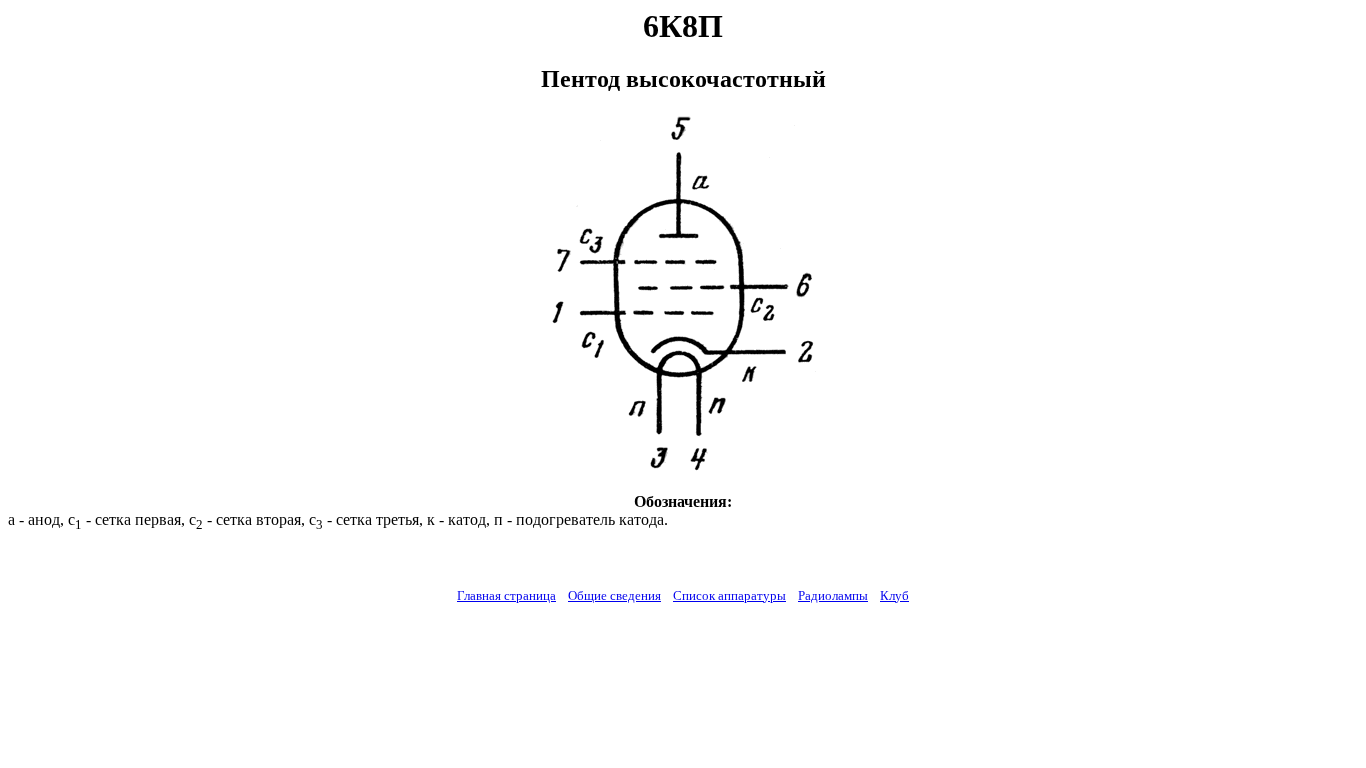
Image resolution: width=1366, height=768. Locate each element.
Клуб (894, 595)
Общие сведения (614, 595)
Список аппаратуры (729, 595)
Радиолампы (833, 595)
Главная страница (506, 595)
